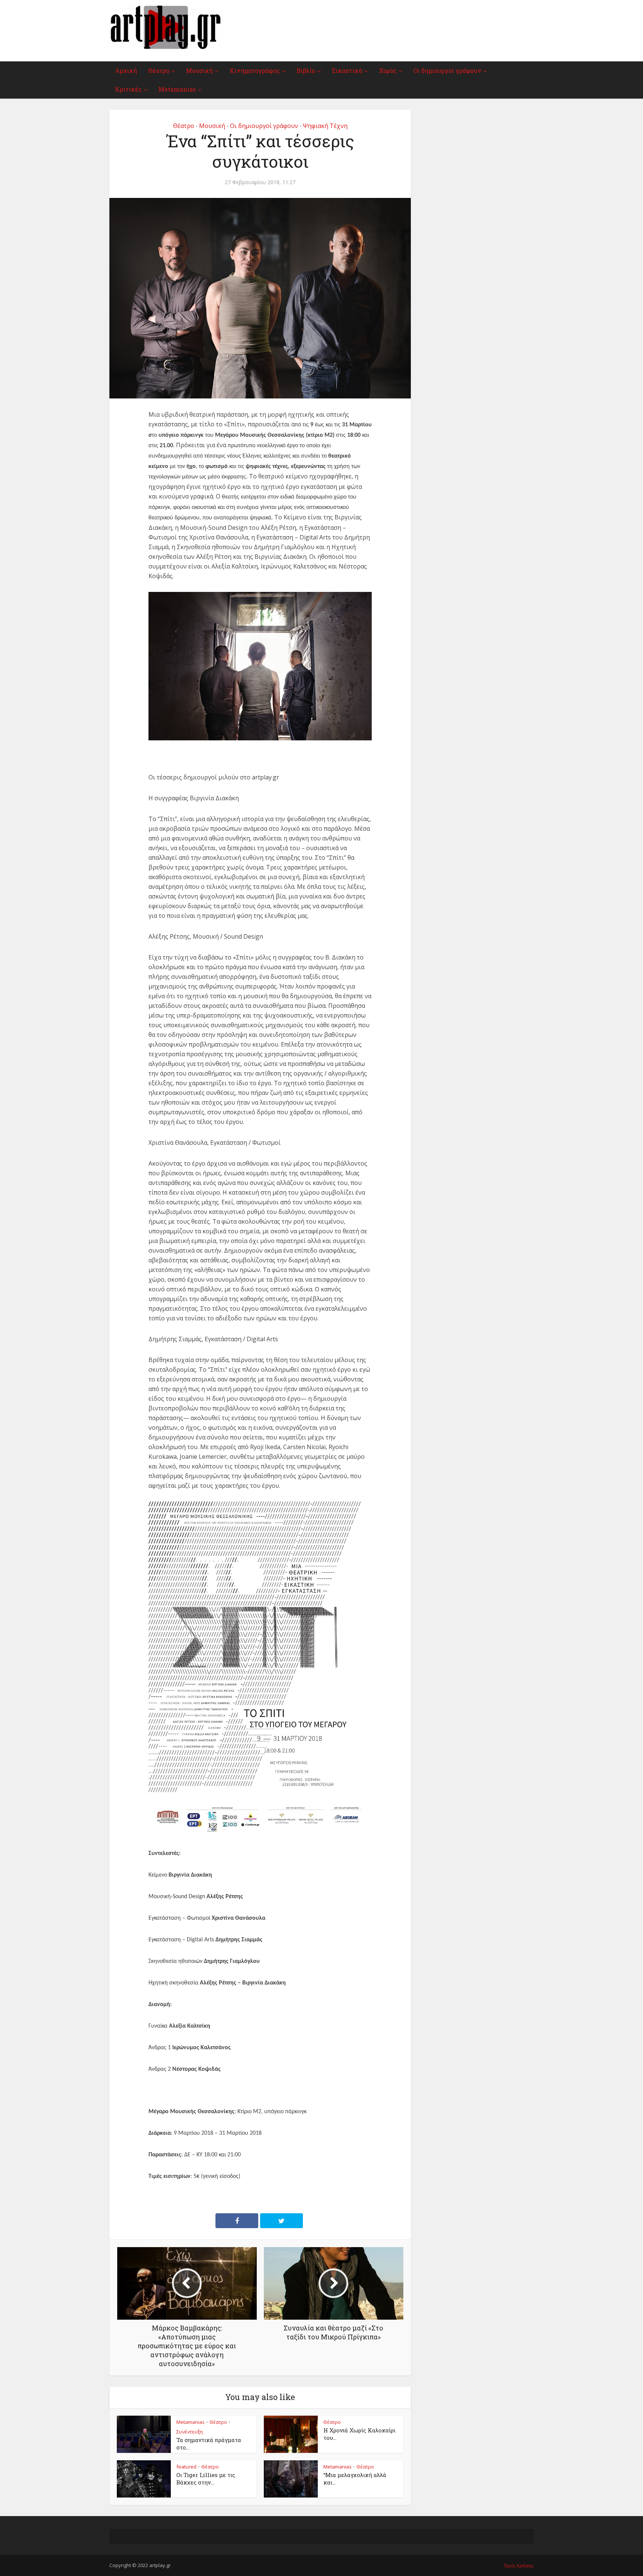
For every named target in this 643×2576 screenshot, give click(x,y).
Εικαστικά (347, 71)
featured (186, 2467)
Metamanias (177, 89)
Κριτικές (128, 89)
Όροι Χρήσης (519, 2566)
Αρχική (126, 71)
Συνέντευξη (190, 2432)
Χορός (388, 71)
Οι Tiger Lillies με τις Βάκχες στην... (206, 2479)
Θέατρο (159, 71)
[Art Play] (165, 27)
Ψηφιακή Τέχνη (325, 126)
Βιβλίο (306, 71)
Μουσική (199, 71)
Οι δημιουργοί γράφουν (447, 71)
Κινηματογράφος (255, 71)
